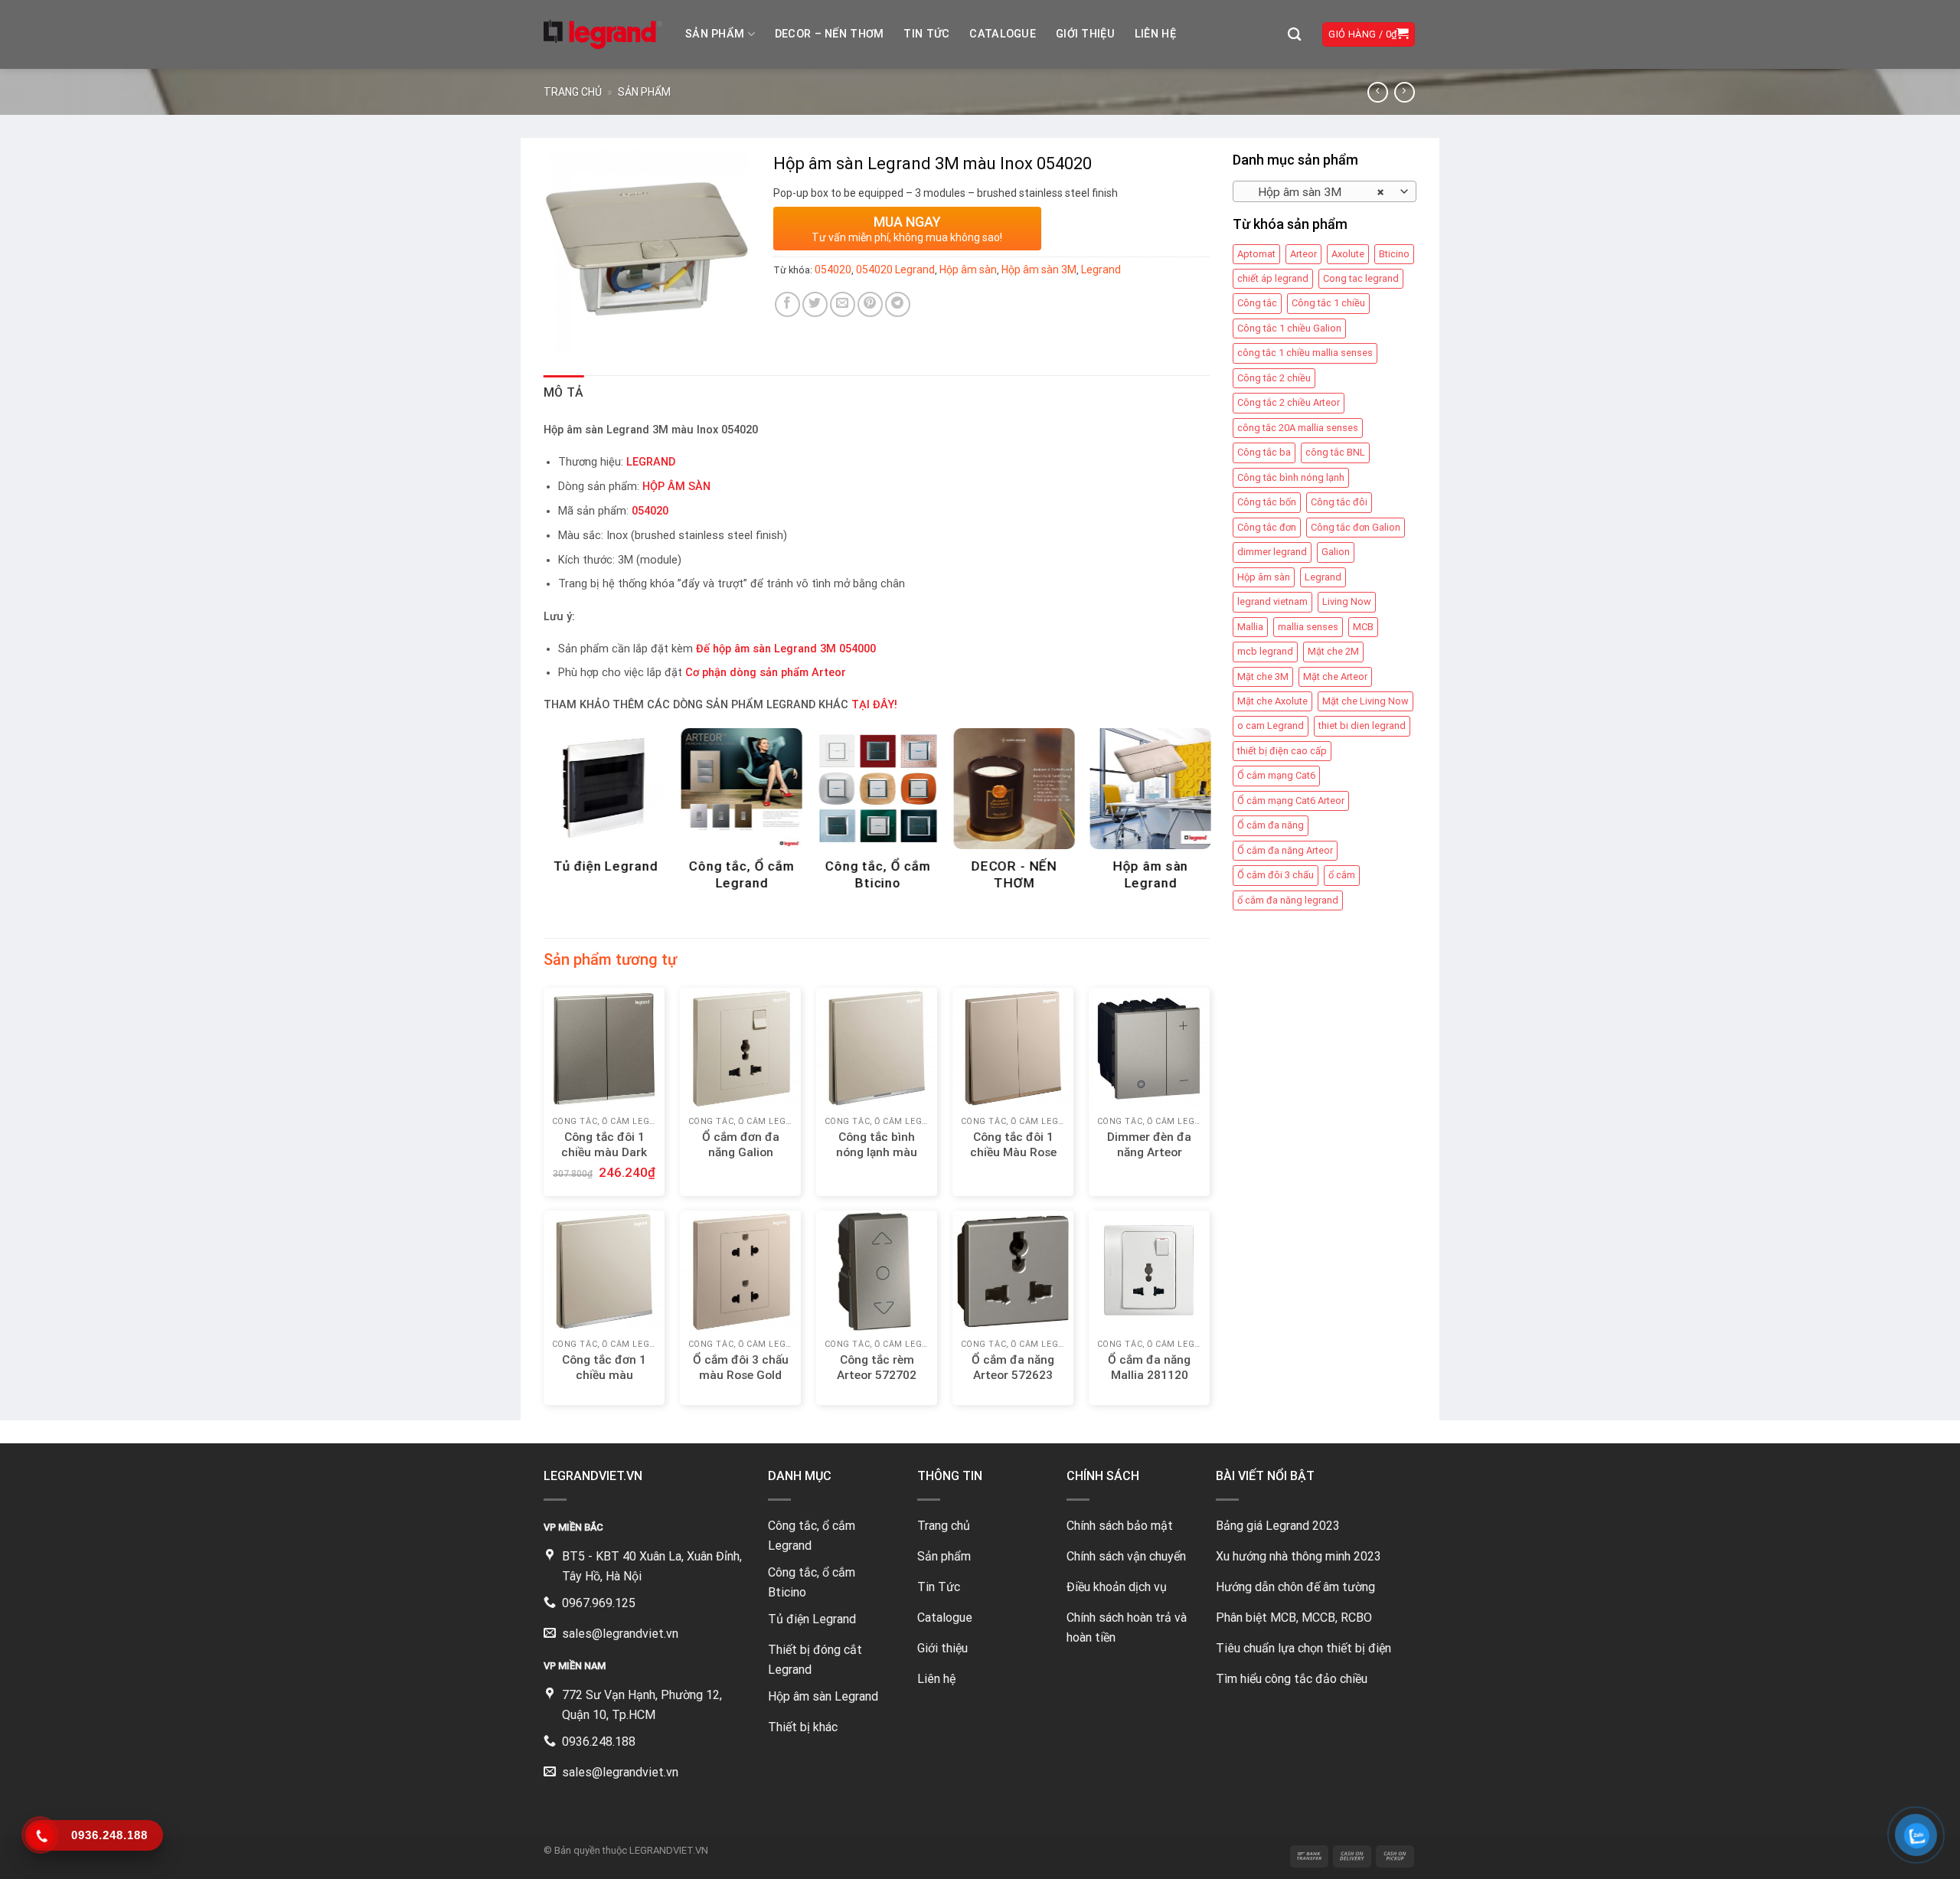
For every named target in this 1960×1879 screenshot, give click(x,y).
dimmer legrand (1272, 552)
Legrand (1323, 577)
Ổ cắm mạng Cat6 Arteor (1291, 801)
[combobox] (1325, 191)
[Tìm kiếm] (1294, 35)
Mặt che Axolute (1272, 701)
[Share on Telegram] (898, 304)
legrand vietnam (1272, 601)
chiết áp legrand (1273, 278)
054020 (833, 270)
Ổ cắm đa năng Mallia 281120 (1149, 1368)
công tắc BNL (1335, 452)
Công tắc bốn (1267, 502)
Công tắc (1257, 303)
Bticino (1394, 254)
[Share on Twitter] (815, 304)
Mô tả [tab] (564, 392)
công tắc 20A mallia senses (1298, 428)
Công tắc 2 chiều (1274, 378)
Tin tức (926, 34)
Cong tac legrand (1361, 278)
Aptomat (1256, 254)
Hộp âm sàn (1264, 577)
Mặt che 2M (1333, 651)
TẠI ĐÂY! (874, 705)
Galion (1336, 552)
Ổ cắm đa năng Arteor (1285, 850)
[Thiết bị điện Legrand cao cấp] (603, 34)
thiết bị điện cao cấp (1282, 751)
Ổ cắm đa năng (1271, 825)
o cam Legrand (1271, 725)
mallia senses (1308, 627)
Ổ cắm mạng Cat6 (1276, 775)
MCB (1363, 627)
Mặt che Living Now (1365, 701)
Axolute (1348, 254)
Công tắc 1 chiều (1328, 303)
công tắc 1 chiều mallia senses (1305, 353)
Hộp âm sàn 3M (1039, 270)
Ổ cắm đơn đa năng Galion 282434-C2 (741, 1152)
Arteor (1303, 254)
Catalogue (1003, 34)
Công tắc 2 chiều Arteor (1289, 402)
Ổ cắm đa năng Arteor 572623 (1013, 1368)
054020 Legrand (895, 270)
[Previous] (569, 788)
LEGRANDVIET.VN (669, 1850)
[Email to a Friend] (843, 304)
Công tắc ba (1264, 452)
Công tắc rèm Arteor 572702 (877, 1368)
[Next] (1184, 788)
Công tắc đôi (1339, 502)
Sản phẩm (715, 34)
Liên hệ (1155, 34)
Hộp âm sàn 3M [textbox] (1316, 192)
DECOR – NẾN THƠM (830, 34)
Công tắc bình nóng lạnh (1291, 477)
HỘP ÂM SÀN (676, 487)
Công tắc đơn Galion (1356, 527)
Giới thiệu (1085, 34)
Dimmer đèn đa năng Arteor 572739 (1149, 1152)
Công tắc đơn (1267, 527)
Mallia (1250, 627)
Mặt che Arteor (1335, 676)
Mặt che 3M (1263, 676)
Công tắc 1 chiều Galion (1289, 328)
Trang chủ (573, 92)
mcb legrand (1265, 651)
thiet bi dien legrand (1362, 725)
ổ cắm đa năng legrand (1288, 900)
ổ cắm (1342, 875)
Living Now (1347, 601)
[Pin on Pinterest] (870, 304)
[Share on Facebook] (787, 304)
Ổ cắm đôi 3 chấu (1276, 875)
